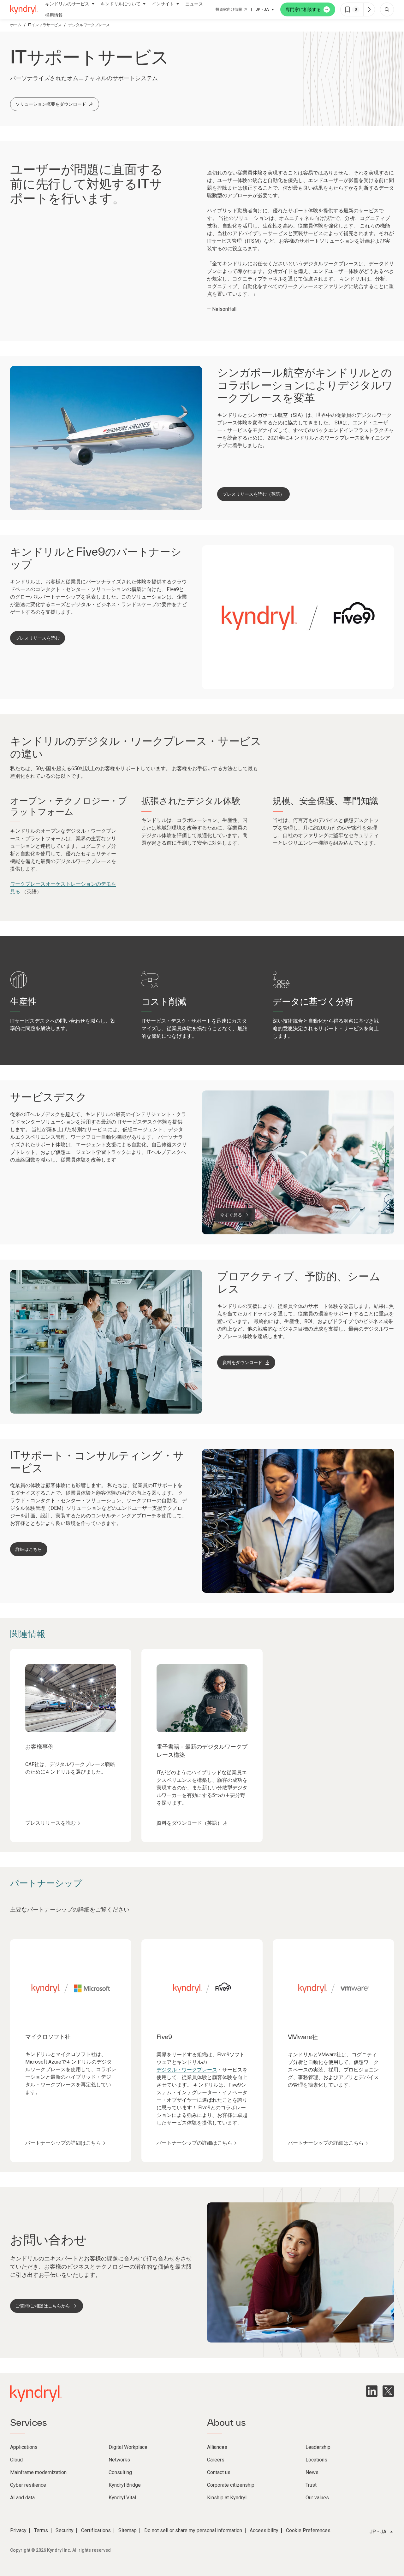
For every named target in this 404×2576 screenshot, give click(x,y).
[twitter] (388, 2391)
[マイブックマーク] (369, 9)
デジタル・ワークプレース (187, 2070)
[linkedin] (372, 2391)
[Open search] (387, 9)
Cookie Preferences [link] (308, 2530)
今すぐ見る (231, 1215)
